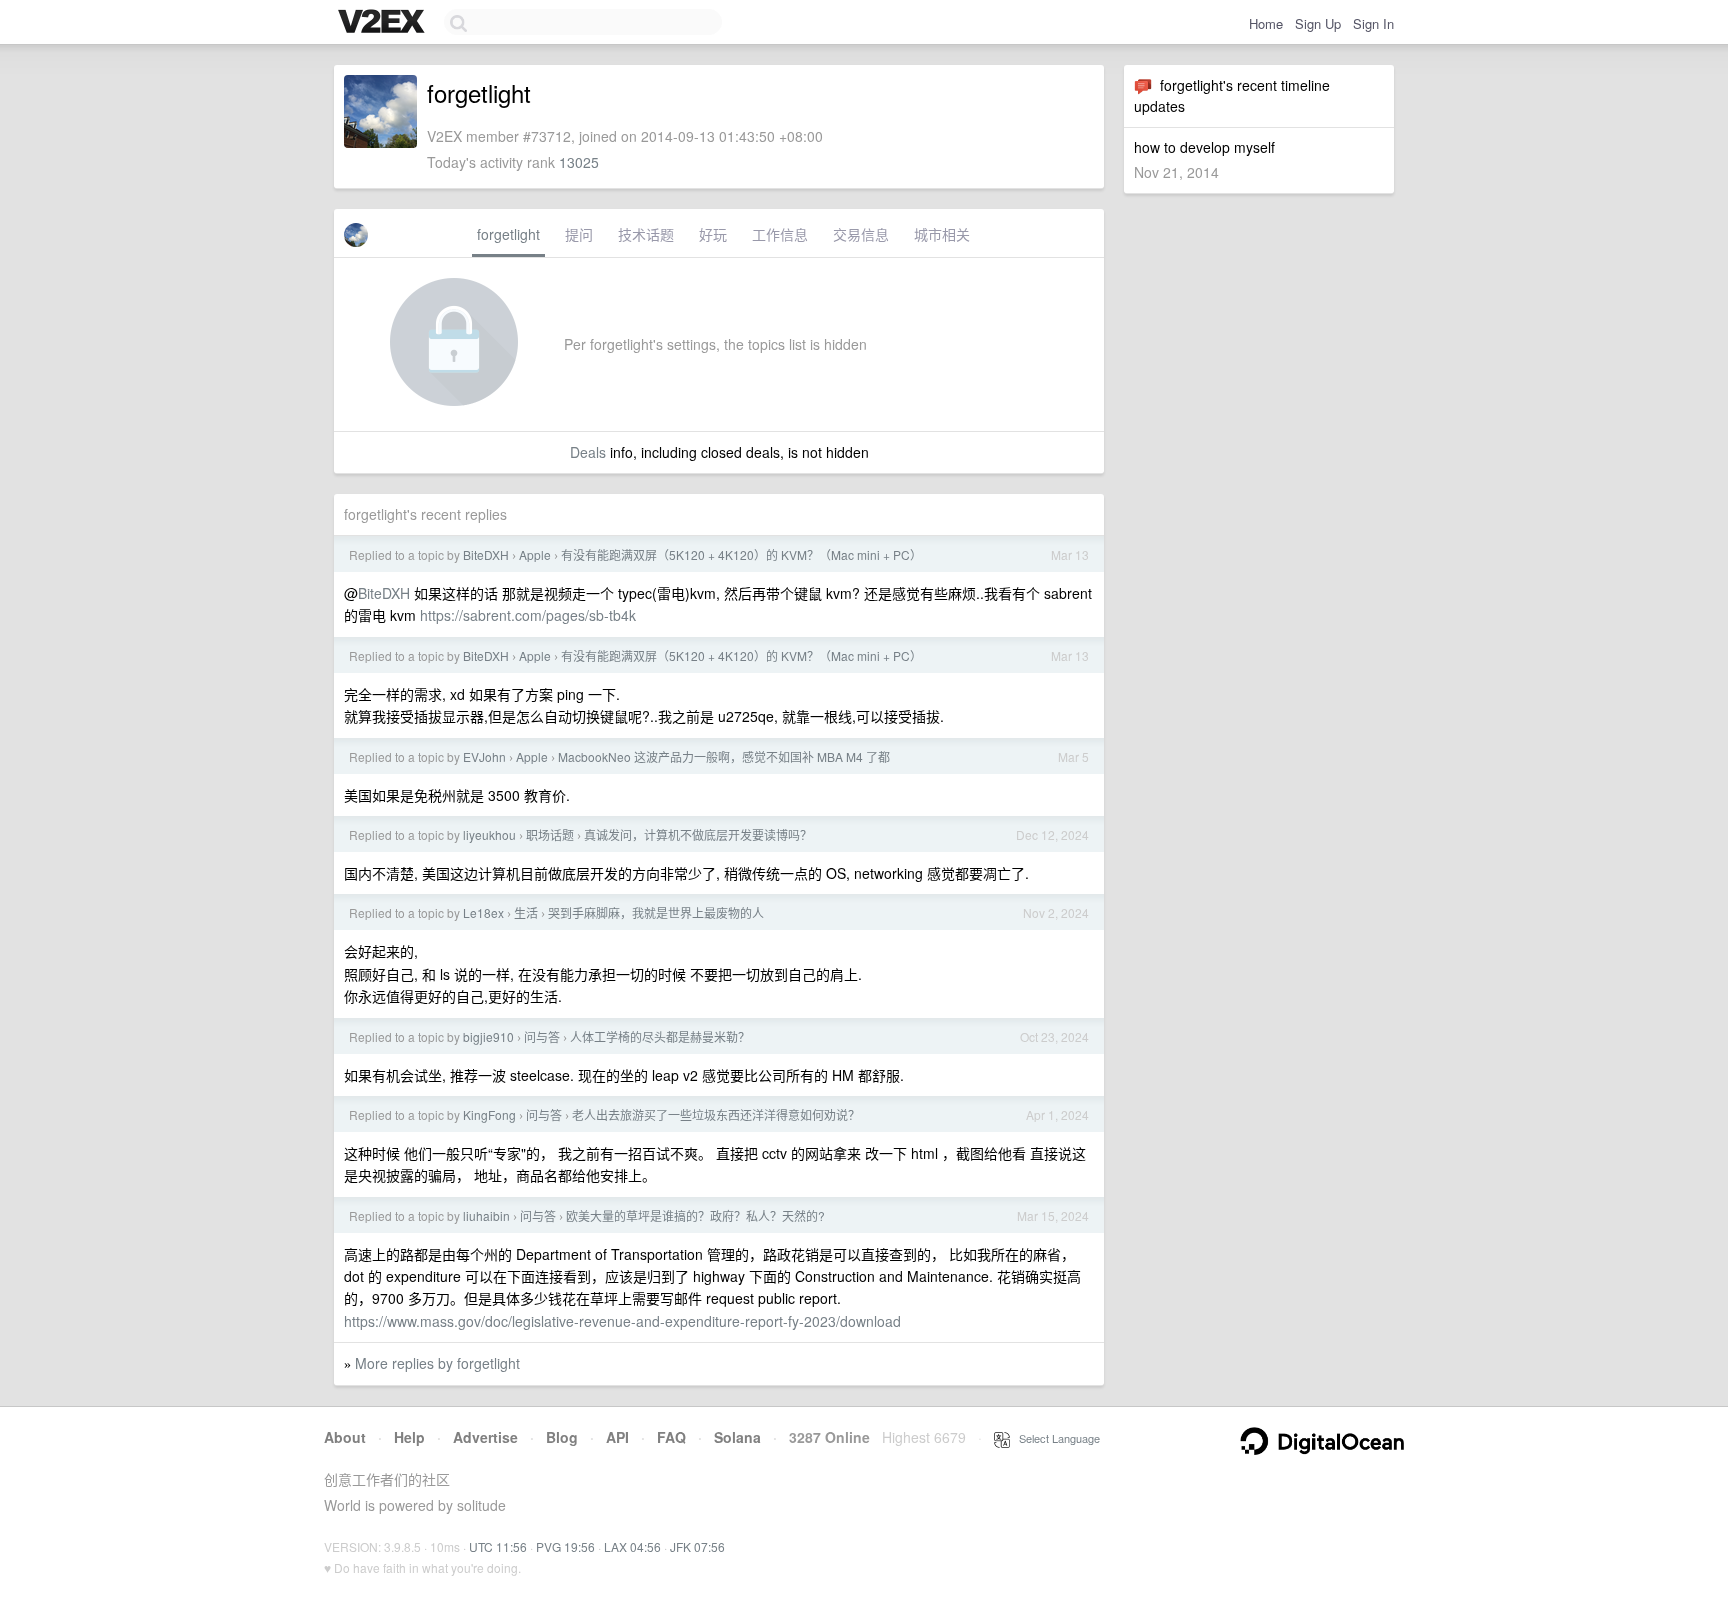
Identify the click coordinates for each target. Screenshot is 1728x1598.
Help (409, 1437)
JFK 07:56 (697, 1546)
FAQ (671, 1437)
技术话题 (646, 234)
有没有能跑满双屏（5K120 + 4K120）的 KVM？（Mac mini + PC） (741, 554)
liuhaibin (486, 1215)
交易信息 (861, 234)
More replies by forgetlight (437, 1363)
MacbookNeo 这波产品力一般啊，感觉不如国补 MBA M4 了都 (724, 756)
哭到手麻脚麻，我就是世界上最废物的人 (656, 912)
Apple (535, 554)
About (345, 1437)
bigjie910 (488, 1036)
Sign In (1373, 23)
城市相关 (942, 234)
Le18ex (483, 912)
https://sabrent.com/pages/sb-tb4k (528, 615)
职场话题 (550, 834)
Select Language (1055, 1438)
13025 (579, 162)
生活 (526, 912)
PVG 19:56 (565, 1546)
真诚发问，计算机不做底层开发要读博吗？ (698, 834)
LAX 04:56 (632, 1546)
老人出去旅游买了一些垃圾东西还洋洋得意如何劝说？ (716, 1114)
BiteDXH (486, 554)
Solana (737, 1437)
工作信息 (780, 234)
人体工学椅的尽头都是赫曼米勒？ (660, 1036)
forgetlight (508, 234)
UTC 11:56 (498, 1546)
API (617, 1437)
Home (1266, 23)
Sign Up (1318, 23)
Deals (588, 452)
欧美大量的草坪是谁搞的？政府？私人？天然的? (695, 1215)
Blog (562, 1437)
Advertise (485, 1437)
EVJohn (484, 756)
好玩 (713, 234)
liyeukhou (489, 834)
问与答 (542, 1036)
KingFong (489, 1114)
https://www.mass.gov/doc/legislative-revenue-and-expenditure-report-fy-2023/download (622, 1321)
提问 (579, 234)
